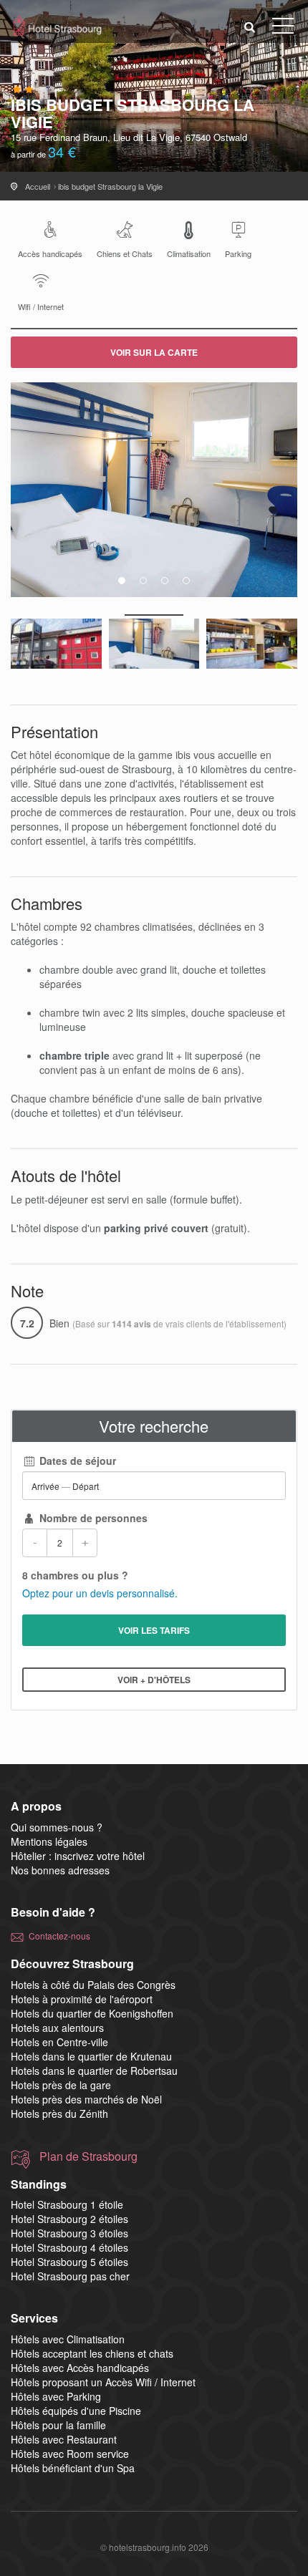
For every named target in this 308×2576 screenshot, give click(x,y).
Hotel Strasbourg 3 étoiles (69, 2233)
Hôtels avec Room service (70, 2454)
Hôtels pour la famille (58, 2425)
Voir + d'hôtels (154, 1680)
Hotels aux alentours (57, 2028)
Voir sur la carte (154, 352)
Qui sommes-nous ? (57, 1827)
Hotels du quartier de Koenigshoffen (92, 2013)
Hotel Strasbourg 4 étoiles (69, 2247)
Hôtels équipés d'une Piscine (76, 2411)
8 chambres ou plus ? (75, 1575)
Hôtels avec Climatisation (68, 2339)
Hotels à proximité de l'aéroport (82, 1999)
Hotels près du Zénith (59, 2113)
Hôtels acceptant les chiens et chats (92, 2353)
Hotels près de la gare (61, 2085)
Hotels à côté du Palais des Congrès (93, 1985)
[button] (250, 26)
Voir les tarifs (154, 1630)
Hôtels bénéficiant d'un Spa (73, 2468)
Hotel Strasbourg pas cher (70, 2276)
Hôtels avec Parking (56, 2396)
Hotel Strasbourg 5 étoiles (69, 2262)
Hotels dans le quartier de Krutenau (91, 2056)
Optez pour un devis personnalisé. (100, 1593)
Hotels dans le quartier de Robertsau (94, 2071)
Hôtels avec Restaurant (64, 2439)
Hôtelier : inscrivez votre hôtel (78, 1856)
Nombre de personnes (92, 1518)
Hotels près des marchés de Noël (86, 2099)
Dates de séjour (76, 1461)
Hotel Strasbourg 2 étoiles (69, 2219)
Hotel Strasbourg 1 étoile (67, 2204)
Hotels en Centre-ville (59, 2042)
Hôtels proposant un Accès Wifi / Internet (103, 2382)
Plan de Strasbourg (88, 2156)
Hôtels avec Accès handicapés (80, 2368)
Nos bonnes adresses (60, 1870)
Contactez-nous (59, 1936)
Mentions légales (49, 1841)
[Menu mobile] (283, 29)
